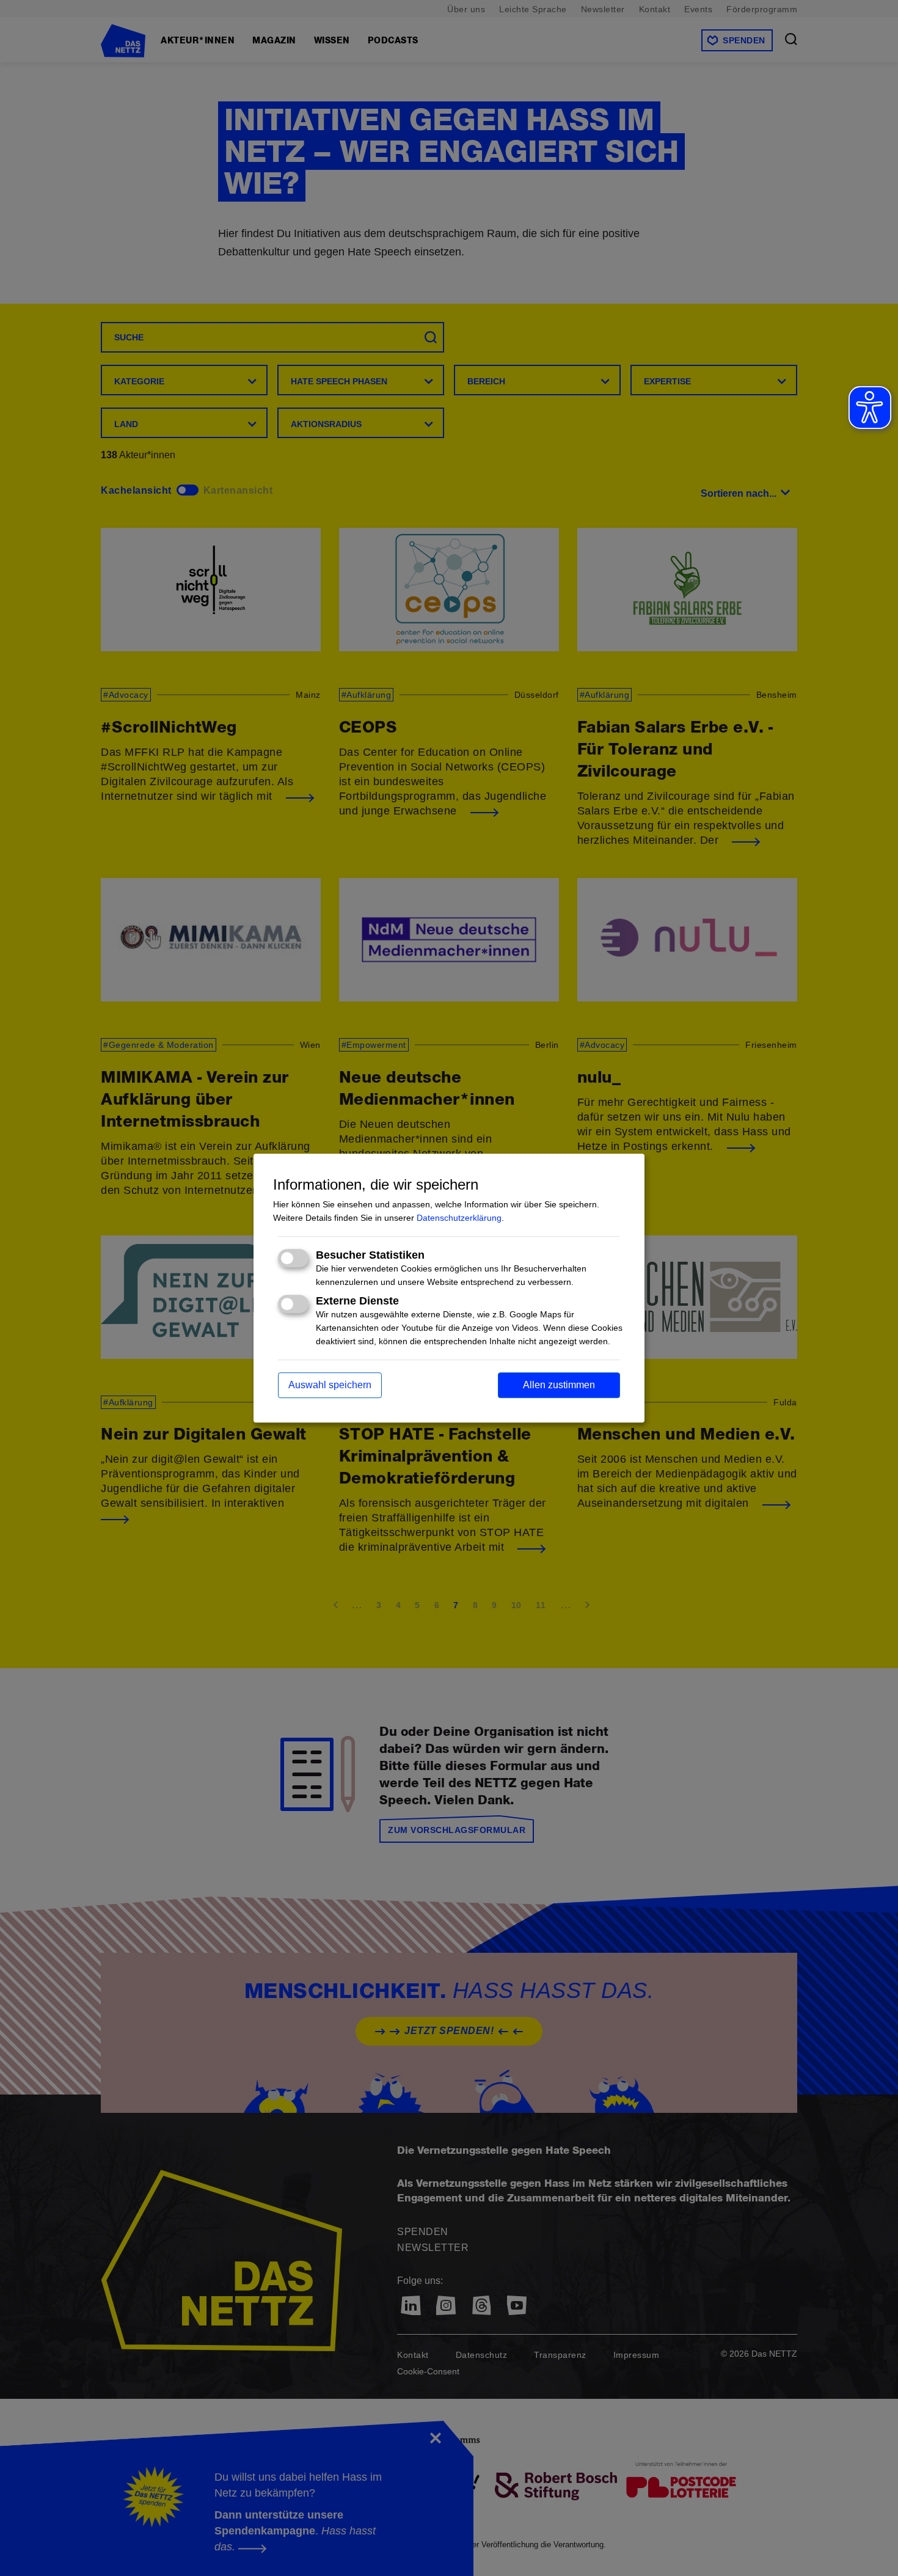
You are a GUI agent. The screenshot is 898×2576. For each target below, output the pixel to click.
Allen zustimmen (559, 1385)
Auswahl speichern (330, 1385)
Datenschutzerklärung (459, 1218)
